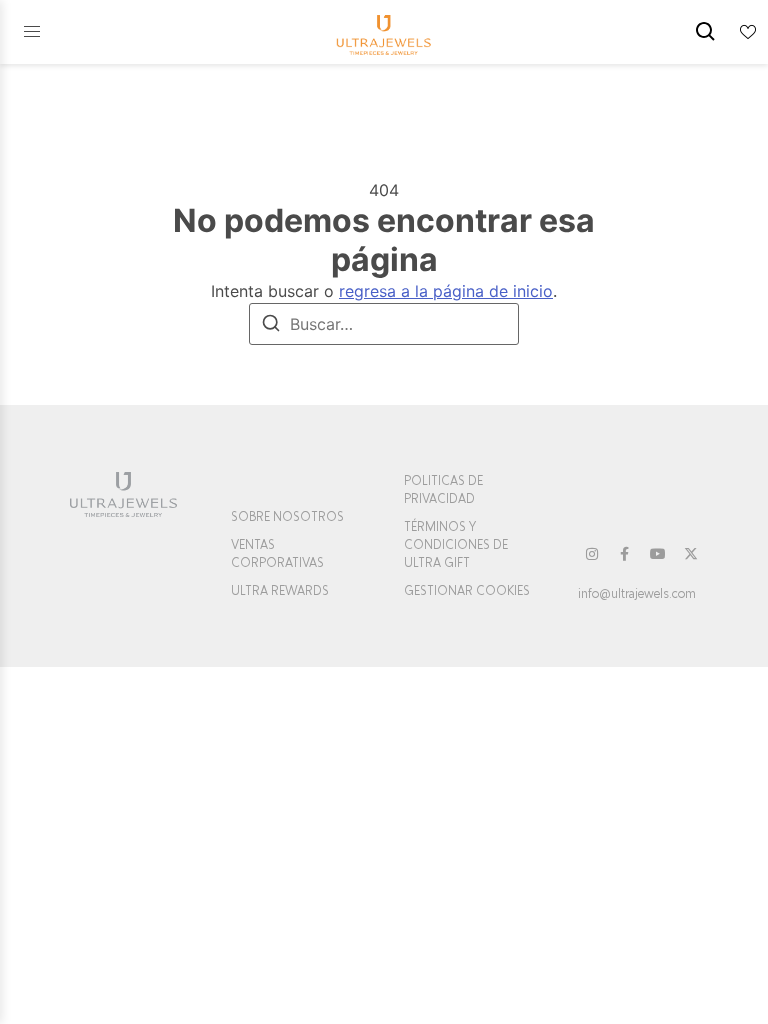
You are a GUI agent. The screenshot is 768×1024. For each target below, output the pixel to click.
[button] (32, 32)
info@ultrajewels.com (637, 594)
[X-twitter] (691, 554)
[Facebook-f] (625, 554)
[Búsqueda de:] (384, 324)
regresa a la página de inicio (446, 291)
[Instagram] (592, 554)
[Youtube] (658, 554)
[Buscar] (271, 326)
